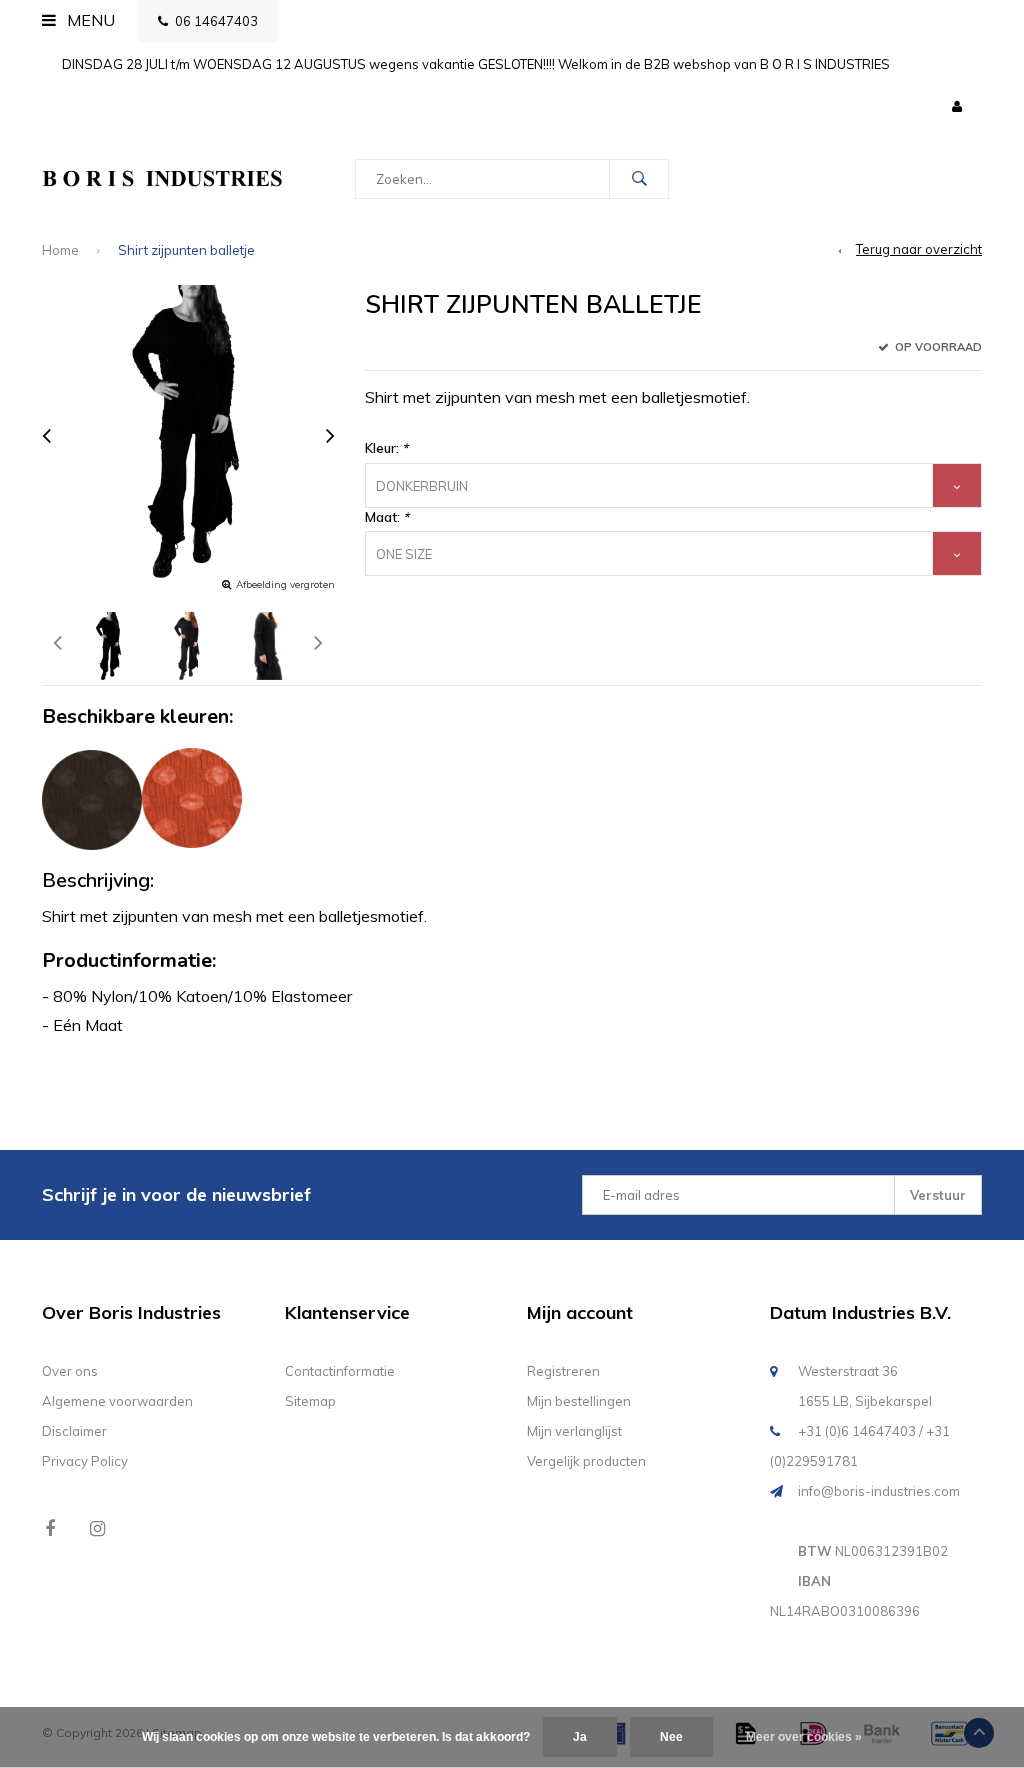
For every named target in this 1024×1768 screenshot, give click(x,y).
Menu (89, 20)
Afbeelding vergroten (285, 584)
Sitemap (310, 1401)
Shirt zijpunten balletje (186, 250)
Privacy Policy (85, 1461)
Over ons (70, 1371)
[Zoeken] (639, 179)
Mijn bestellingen (579, 1401)
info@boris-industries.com (879, 1491)
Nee (671, 1737)
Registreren (563, 1371)
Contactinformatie (340, 1371)
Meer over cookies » (804, 1737)
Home (60, 250)
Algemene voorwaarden (117, 1401)
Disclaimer (74, 1431)
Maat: (387, 517)
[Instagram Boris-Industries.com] (97, 1528)
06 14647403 (216, 21)
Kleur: (386, 448)
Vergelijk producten (586, 1461)
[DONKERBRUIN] (92, 799)
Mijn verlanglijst (574, 1431)
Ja (580, 1737)
